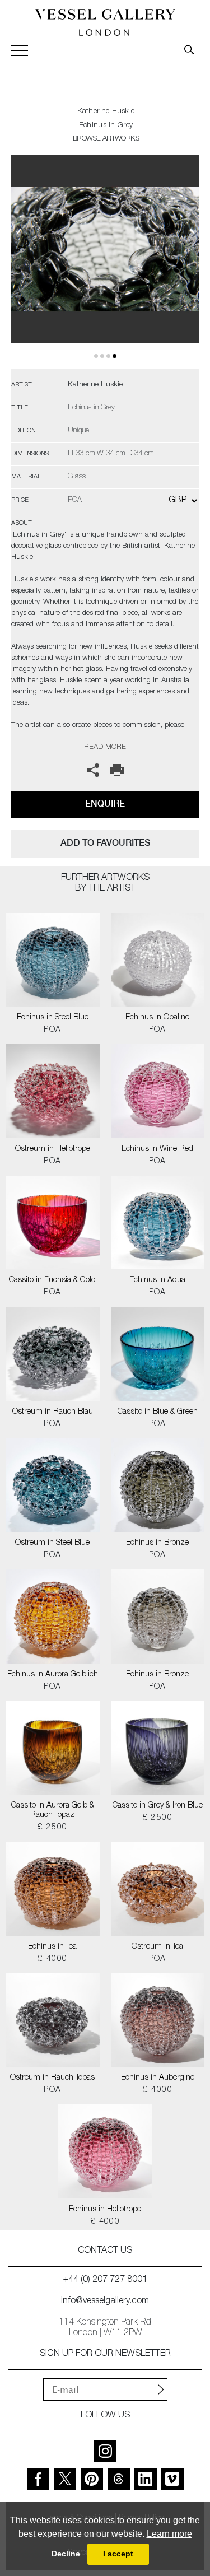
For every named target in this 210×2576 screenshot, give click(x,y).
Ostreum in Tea (157, 1947)
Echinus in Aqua (157, 1280)
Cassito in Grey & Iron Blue (158, 1806)
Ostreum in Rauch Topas (52, 2078)
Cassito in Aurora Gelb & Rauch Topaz (53, 1811)
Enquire (105, 803)
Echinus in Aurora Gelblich (53, 1675)
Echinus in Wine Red (157, 1149)
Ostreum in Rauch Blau (53, 1412)
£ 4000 (52, 1959)
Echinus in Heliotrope (105, 2210)
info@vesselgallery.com (105, 2302)
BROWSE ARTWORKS (106, 139)
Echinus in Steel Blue (53, 1018)
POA (52, 1030)
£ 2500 (52, 1828)
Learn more (169, 2534)
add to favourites (105, 843)
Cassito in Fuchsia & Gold (52, 1280)
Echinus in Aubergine (158, 2078)
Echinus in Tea (52, 1947)
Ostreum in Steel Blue (52, 1543)
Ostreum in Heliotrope (53, 1149)
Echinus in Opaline (157, 1018)
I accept (118, 2554)
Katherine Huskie (106, 112)
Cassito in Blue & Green (158, 1412)
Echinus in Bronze (157, 1543)
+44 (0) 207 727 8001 (105, 2280)
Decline (66, 2554)
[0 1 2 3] (105, 262)
